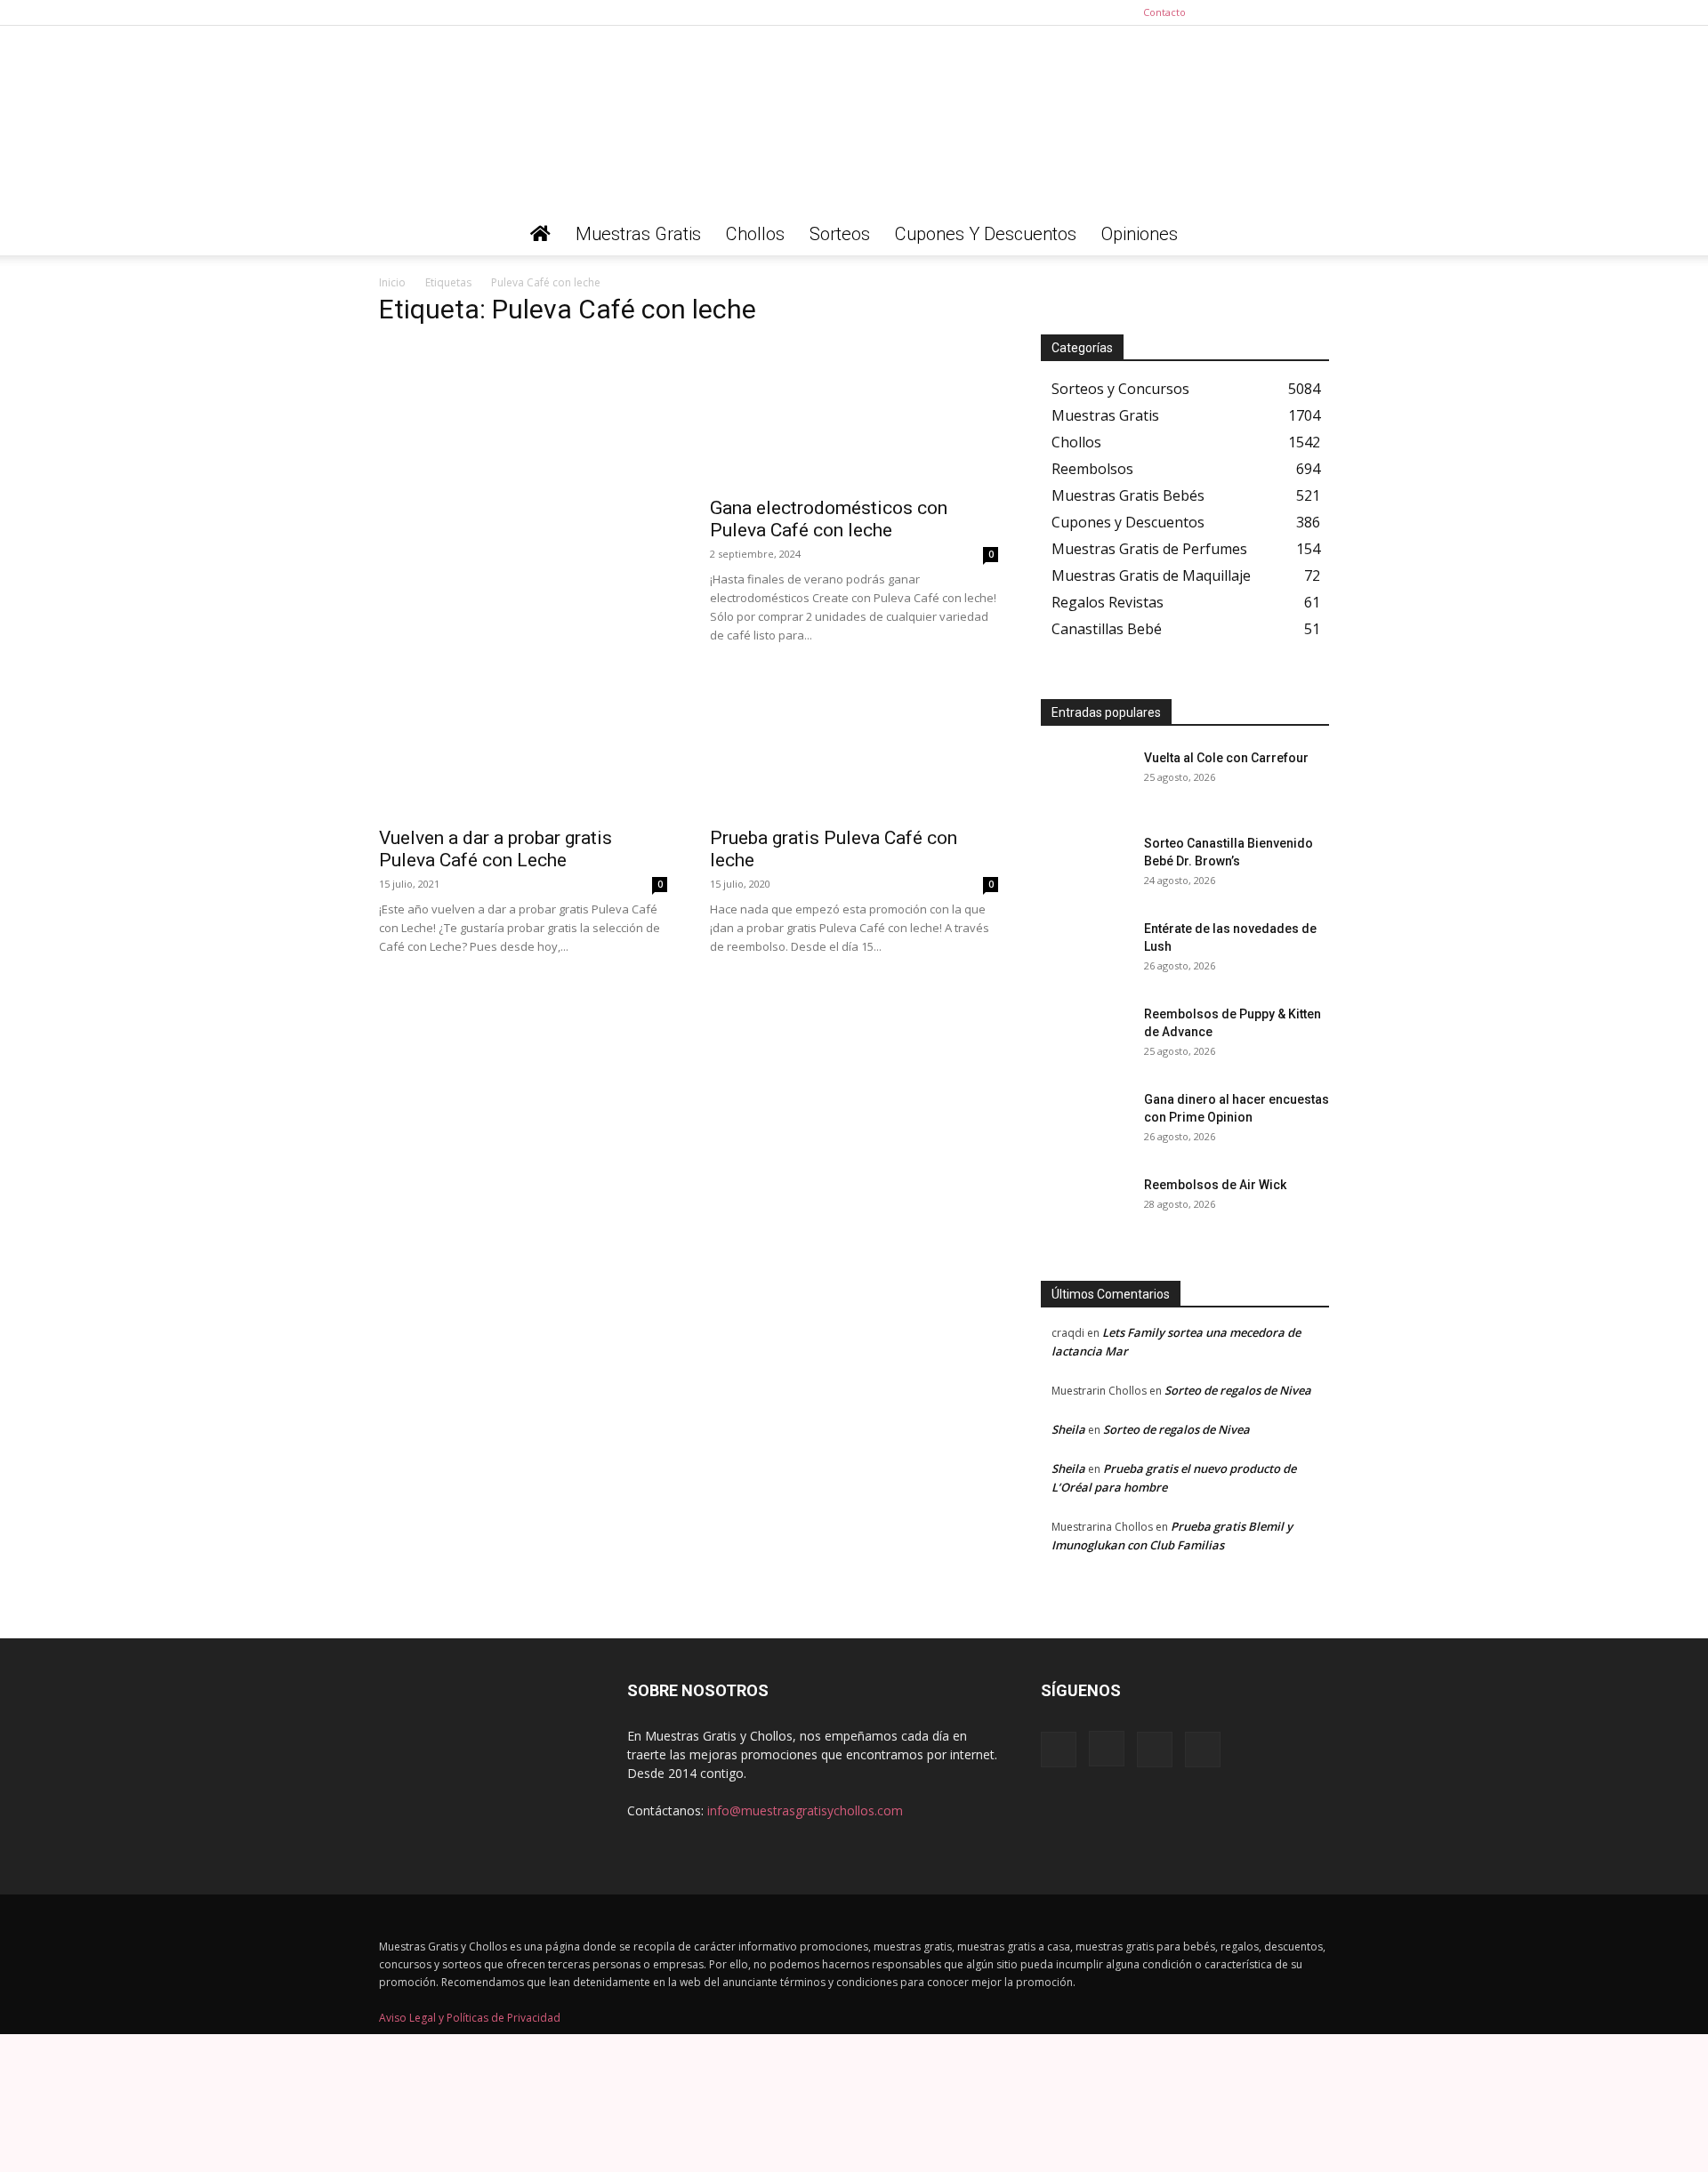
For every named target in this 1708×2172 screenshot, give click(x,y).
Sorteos (840, 234)
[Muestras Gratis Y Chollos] (854, 119)
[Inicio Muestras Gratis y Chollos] (540, 234)
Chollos (755, 234)
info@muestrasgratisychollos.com (805, 1810)
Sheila (1068, 1429)
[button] (1308, 235)
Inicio (392, 282)
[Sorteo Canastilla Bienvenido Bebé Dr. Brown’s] (1085, 865)
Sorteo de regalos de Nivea (1238, 1390)
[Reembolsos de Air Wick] (1085, 1207)
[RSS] (1286, 12)
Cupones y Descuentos (986, 234)
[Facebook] (1228, 12)
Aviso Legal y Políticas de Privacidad (470, 2018)
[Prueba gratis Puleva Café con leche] (854, 744)
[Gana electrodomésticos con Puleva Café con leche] (854, 414)
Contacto (1164, 12)
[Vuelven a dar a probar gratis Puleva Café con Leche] (523, 744)
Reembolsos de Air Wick (1215, 1185)
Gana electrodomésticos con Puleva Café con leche (829, 519)
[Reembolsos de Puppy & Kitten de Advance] (1085, 1036)
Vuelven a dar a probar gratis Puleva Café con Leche (495, 849)
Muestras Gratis (638, 234)
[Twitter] (1316, 12)
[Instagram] (1257, 12)
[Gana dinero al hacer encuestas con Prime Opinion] (1085, 1122)
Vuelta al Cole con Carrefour (1226, 758)
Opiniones (1140, 234)
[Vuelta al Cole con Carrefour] (1085, 780)
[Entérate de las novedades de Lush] (1085, 951)
